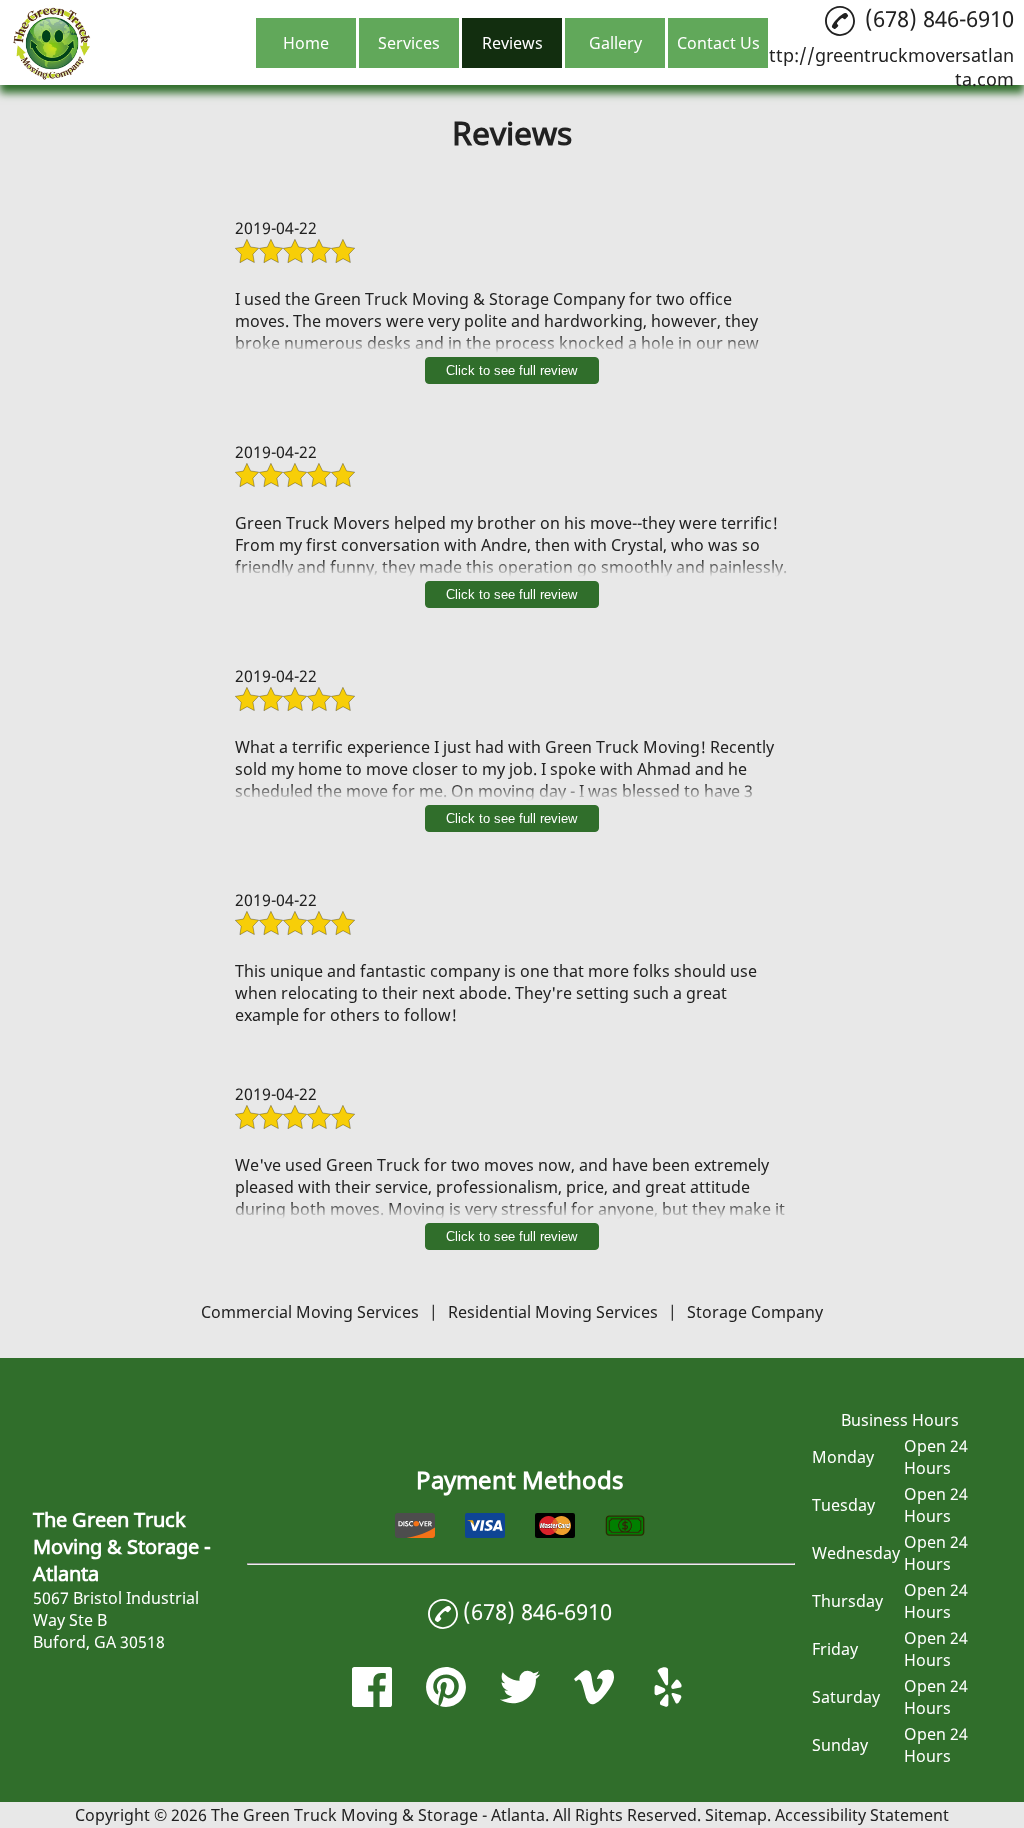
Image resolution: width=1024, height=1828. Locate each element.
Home (306, 43)
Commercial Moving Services (310, 1312)
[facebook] (372, 1701)
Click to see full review (511, 370)
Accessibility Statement (862, 1815)
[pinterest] (446, 1701)
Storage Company (755, 1312)
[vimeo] (594, 1701)
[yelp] (668, 1701)
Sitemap (736, 1815)
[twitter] (520, 1701)
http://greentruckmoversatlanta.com (886, 67)
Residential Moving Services (553, 1312)
